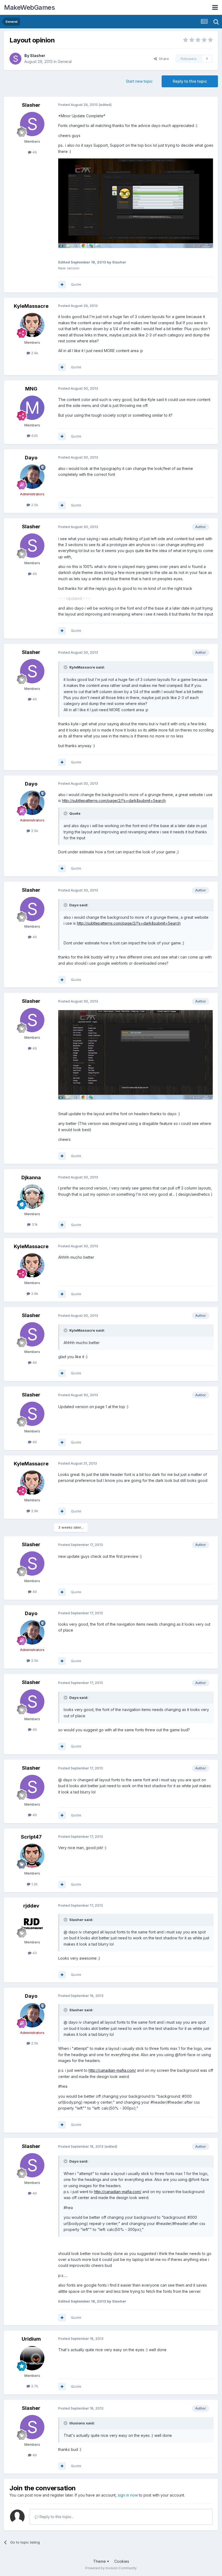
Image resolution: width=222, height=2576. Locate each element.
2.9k (34, 353)
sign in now (128, 2495)
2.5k (34, 505)
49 (34, 152)
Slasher (38, 56)
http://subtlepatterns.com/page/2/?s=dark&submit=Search (114, 801)
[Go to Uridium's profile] (32, 2358)
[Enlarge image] (136, 206)
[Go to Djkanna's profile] (32, 1197)
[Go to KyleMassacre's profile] (32, 325)
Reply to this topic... (56, 2517)
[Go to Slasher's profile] (15, 59)
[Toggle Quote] (66, 667)
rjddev (31, 1906)
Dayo (31, 458)
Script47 (31, 1837)
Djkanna (31, 1177)
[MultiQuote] (62, 285)
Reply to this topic (190, 81)
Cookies (122, 2561)
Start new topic (139, 81)
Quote (76, 284)
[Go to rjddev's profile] (32, 1925)
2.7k (34, 2386)
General (65, 61)
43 (34, 1953)
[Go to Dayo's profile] (32, 477)
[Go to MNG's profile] (32, 408)
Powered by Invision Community (111, 2568)
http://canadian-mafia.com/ (112, 2070)
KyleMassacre (31, 306)
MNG (31, 389)
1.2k (34, 1884)
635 (34, 436)
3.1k (34, 1224)
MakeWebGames (29, 7)
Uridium (31, 2339)
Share (163, 59)
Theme (100, 2561)
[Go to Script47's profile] (32, 1856)
